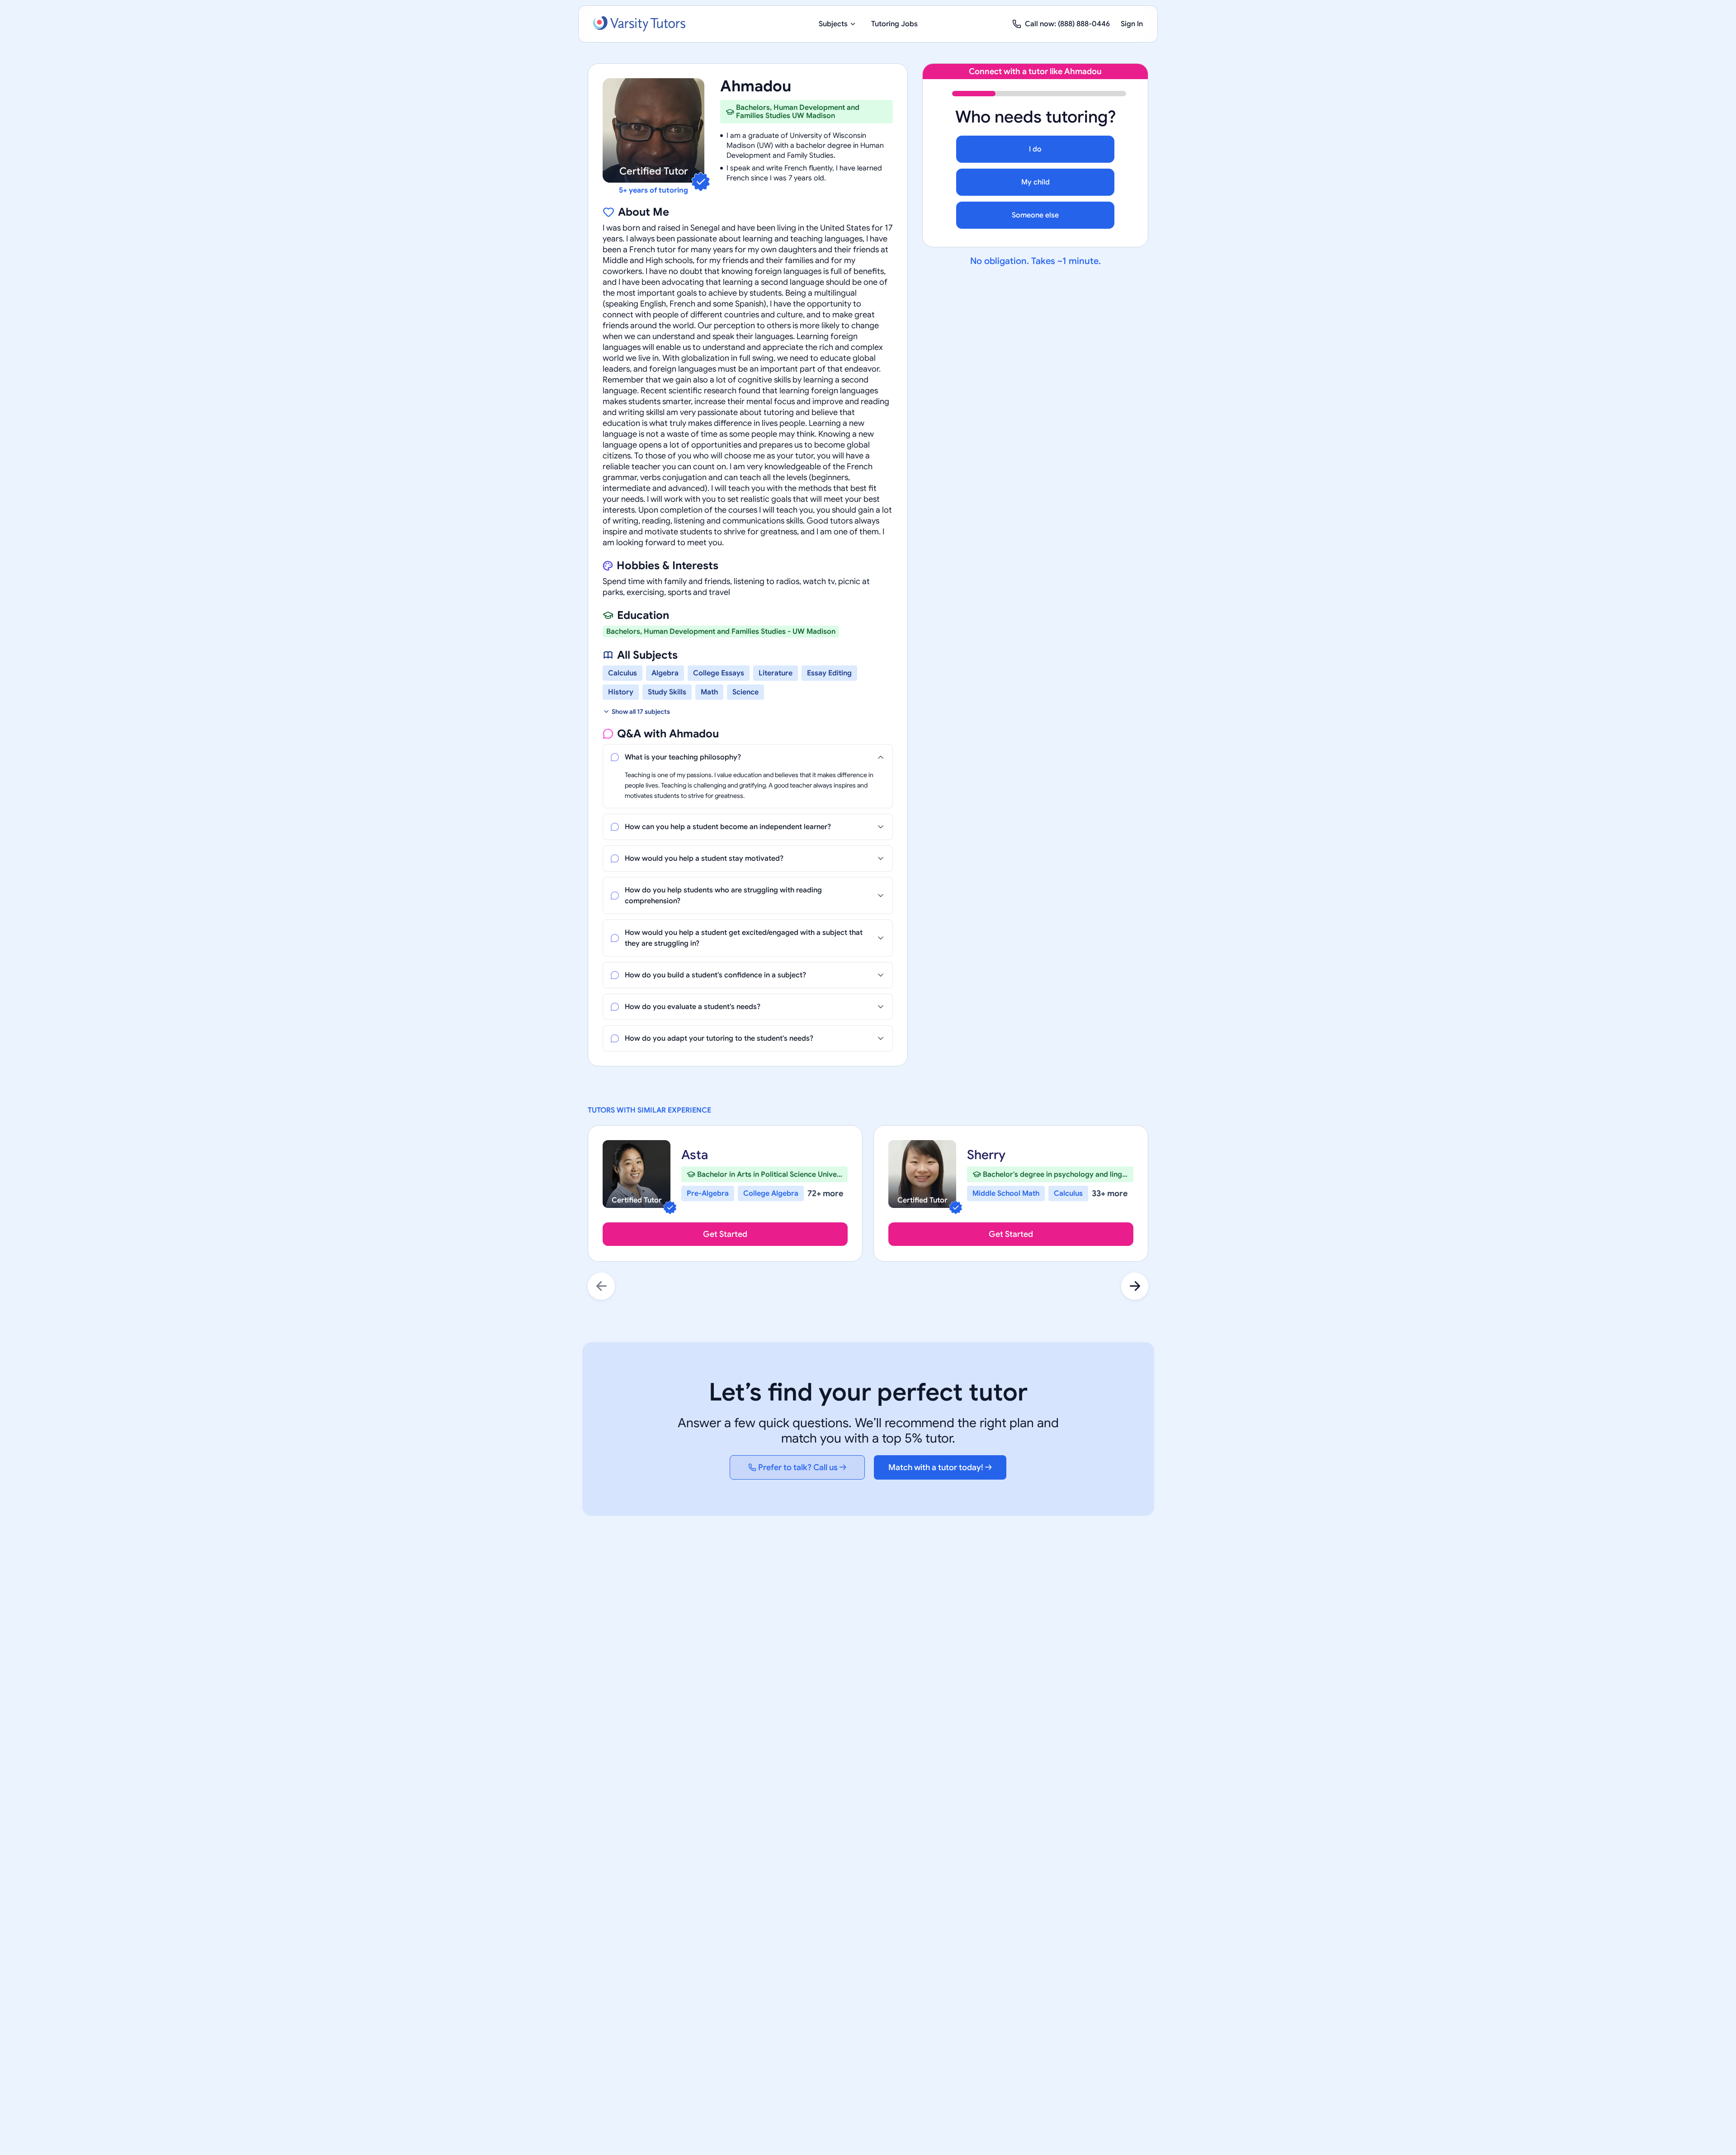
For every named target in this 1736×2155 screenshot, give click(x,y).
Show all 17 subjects (641, 712)
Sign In (1132, 24)
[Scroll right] (1135, 1286)
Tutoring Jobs (894, 24)
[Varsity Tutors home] (639, 24)
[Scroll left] (601, 1286)
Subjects (833, 24)
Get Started (725, 1234)
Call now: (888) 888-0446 (1067, 24)
